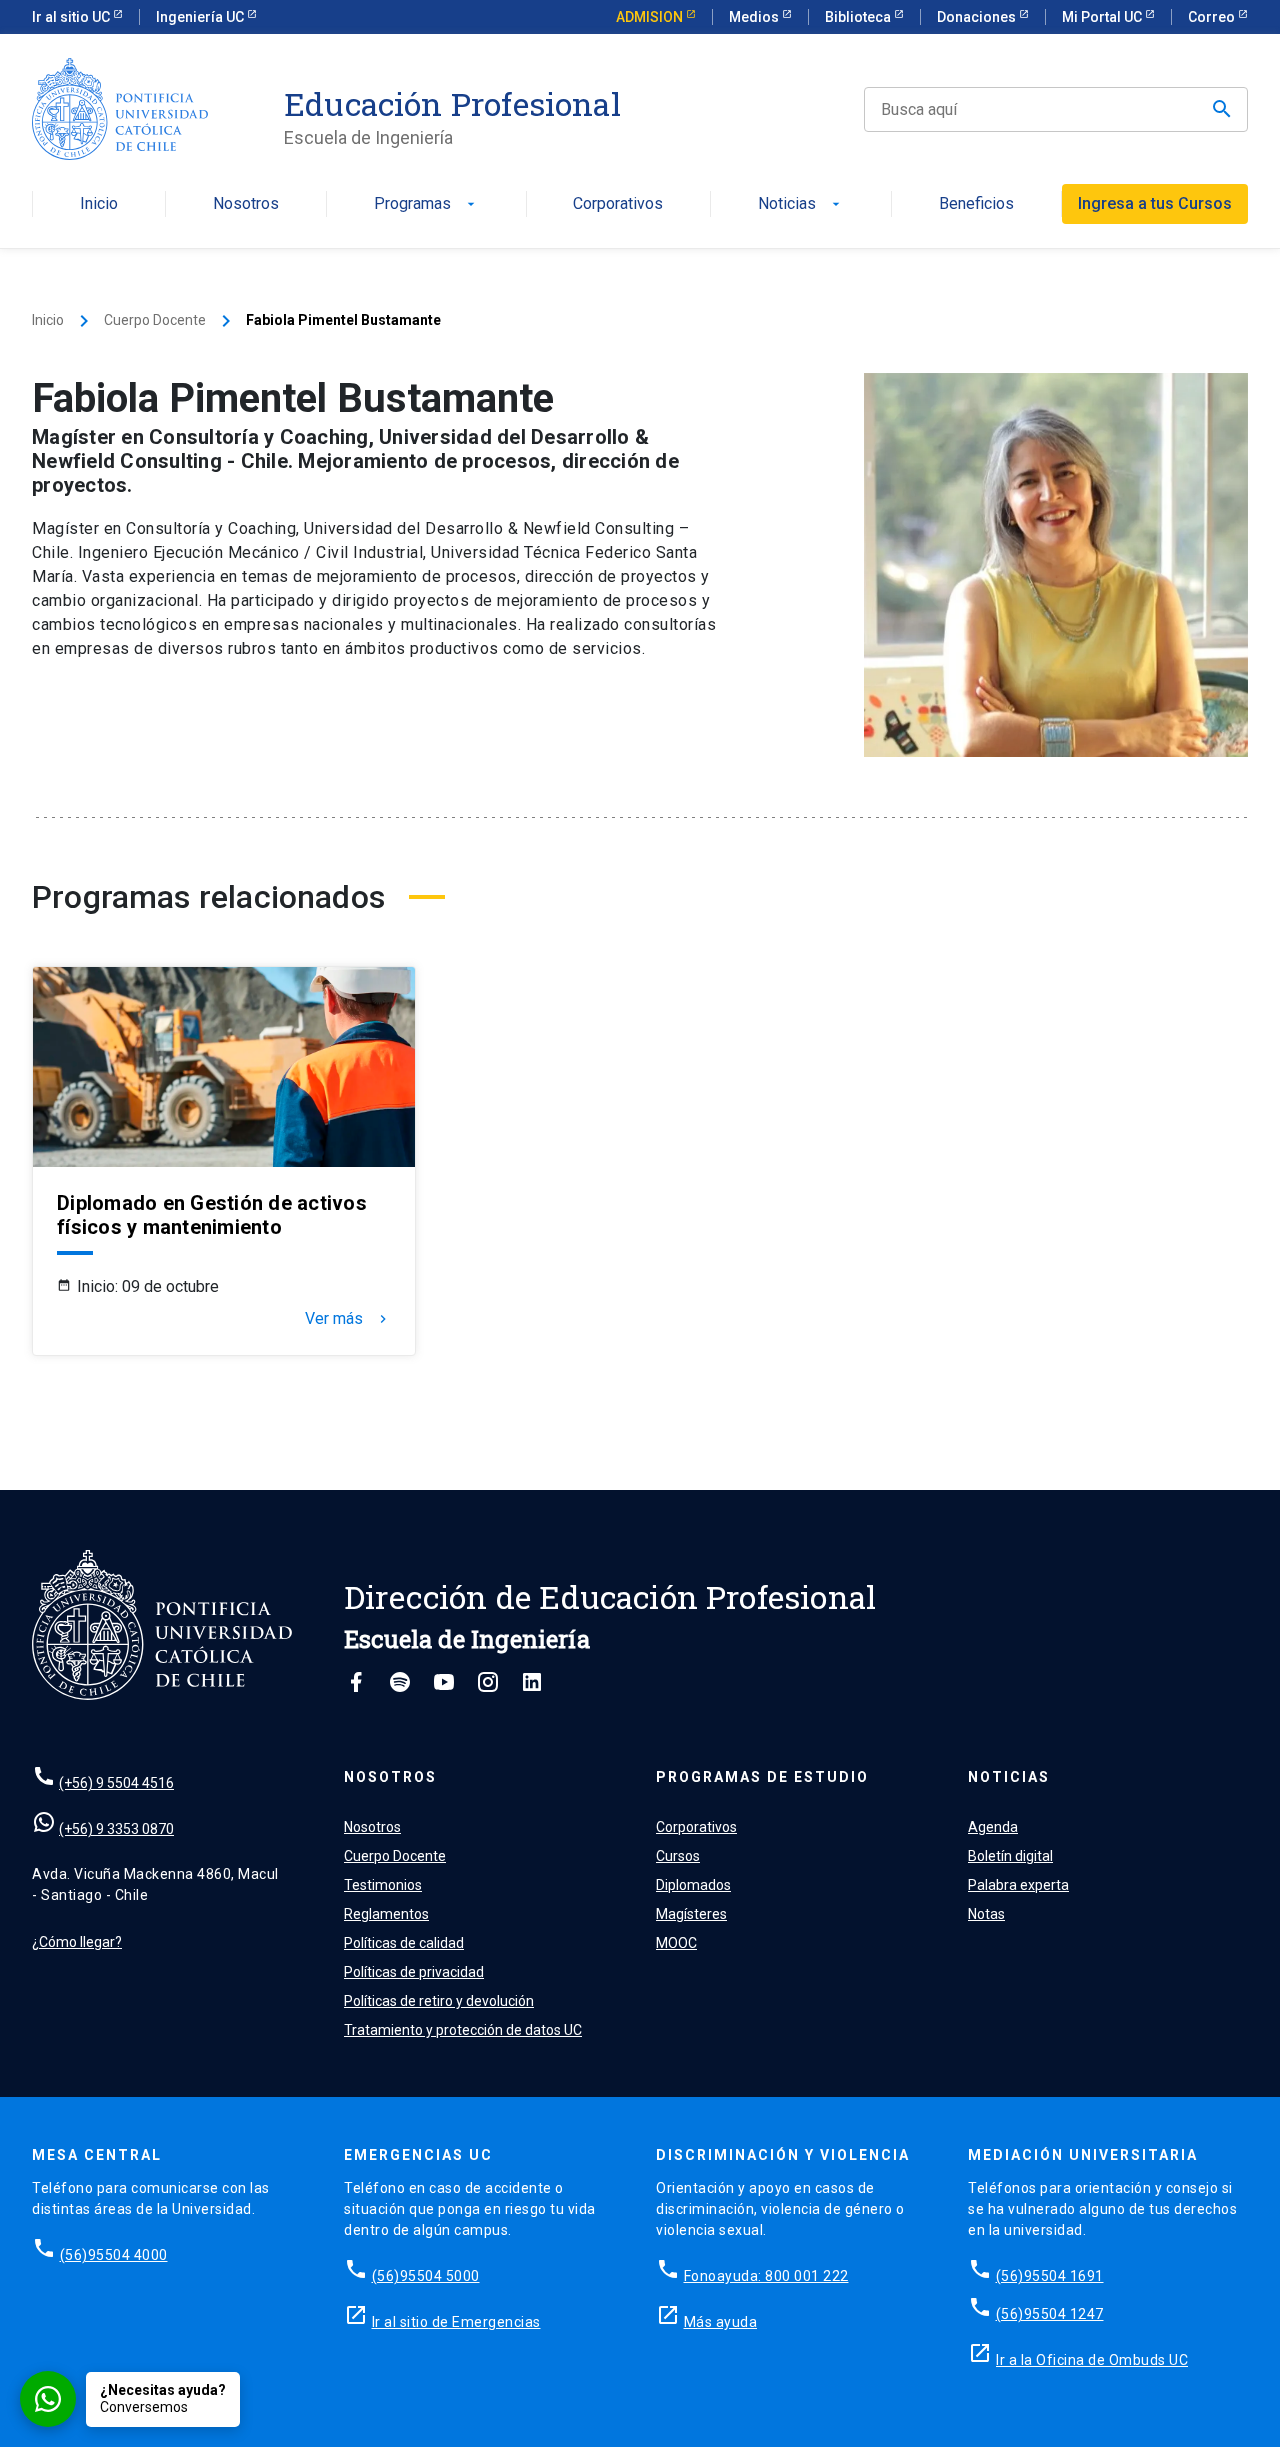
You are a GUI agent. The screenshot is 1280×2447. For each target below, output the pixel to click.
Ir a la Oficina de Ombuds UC (1092, 2360)
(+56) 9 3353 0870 (116, 1829)
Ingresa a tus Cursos (1155, 203)
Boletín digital (1010, 1856)
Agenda (993, 1827)
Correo (1213, 17)
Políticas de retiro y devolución (439, 2001)
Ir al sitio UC (72, 17)
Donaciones (978, 17)
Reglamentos (386, 1914)
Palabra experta (1018, 1885)
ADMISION (651, 17)
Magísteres (691, 1914)
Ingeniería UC (201, 17)
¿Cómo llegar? (77, 1942)
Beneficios (976, 204)
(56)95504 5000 (426, 2276)
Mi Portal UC (1103, 17)
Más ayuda (721, 2322)
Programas (426, 204)
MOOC (676, 1943)
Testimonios (383, 1885)
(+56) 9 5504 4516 (116, 1783)
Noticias (801, 204)
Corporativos (618, 204)
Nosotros (246, 204)
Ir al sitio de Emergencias (456, 2322)
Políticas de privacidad (414, 1972)
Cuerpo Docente (155, 320)
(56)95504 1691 (1050, 2276)
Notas (986, 1914)
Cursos (678, 1856)
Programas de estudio (762, 1777)
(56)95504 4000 (114, 2255)
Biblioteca (859, 17)
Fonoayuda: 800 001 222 (766, 2276)
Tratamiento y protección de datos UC (463, 2030)
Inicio (99, 204)
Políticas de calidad (404, 1943)
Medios (755, 17)
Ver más (348, 1319)
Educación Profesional (452, 104)
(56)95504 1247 (1050, 2314)
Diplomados (693, 1885)
